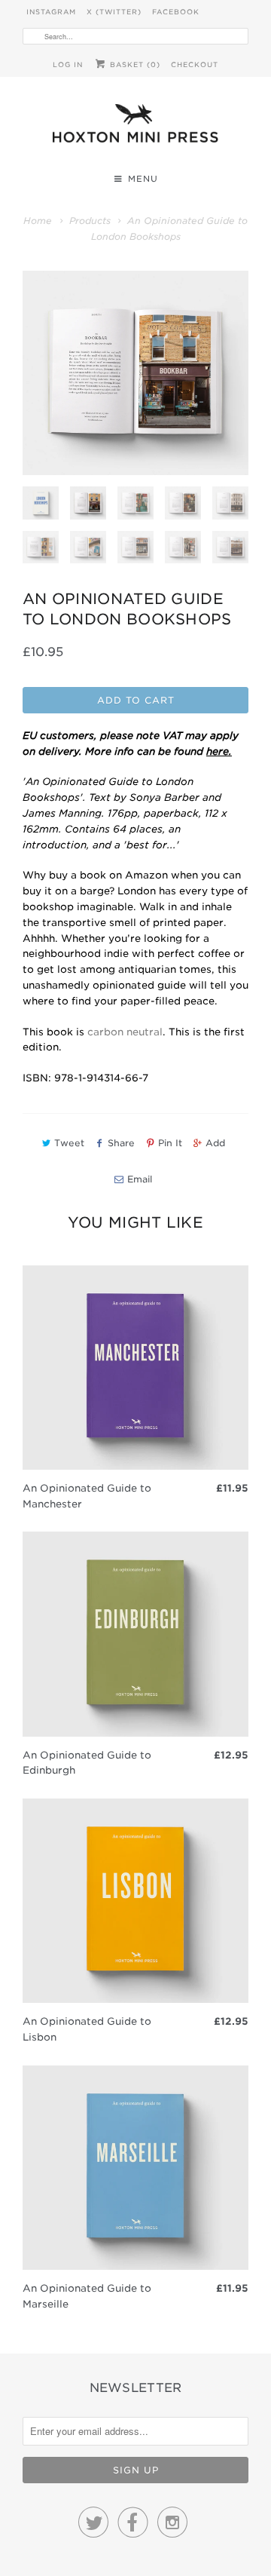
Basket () (134, 64)
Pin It (170, 1143)
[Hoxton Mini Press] (135, 127)
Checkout (195, 64)
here (218, 751)
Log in (68, 64)
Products (90, 221)
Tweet (69, 1143)
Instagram (51, 12)
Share (121, 1143)
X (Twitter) (114, 12)
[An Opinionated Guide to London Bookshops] (135, 373)
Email (140, 1179)
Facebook (176, 12)
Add (215, 1143)
